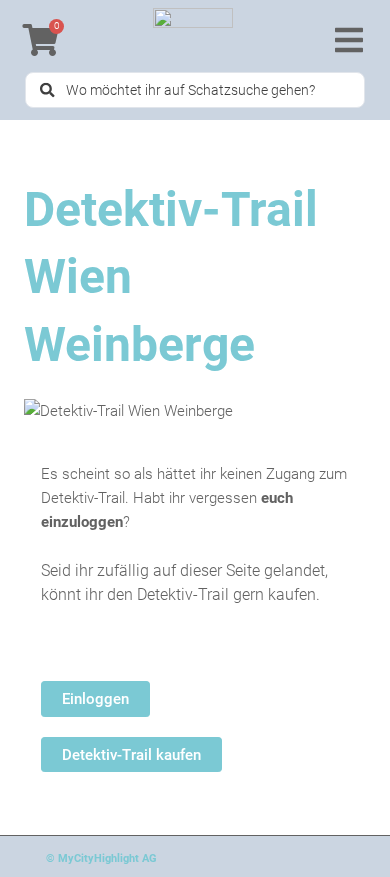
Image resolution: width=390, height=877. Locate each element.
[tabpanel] (195, 617)
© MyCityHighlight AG (101, 858)
